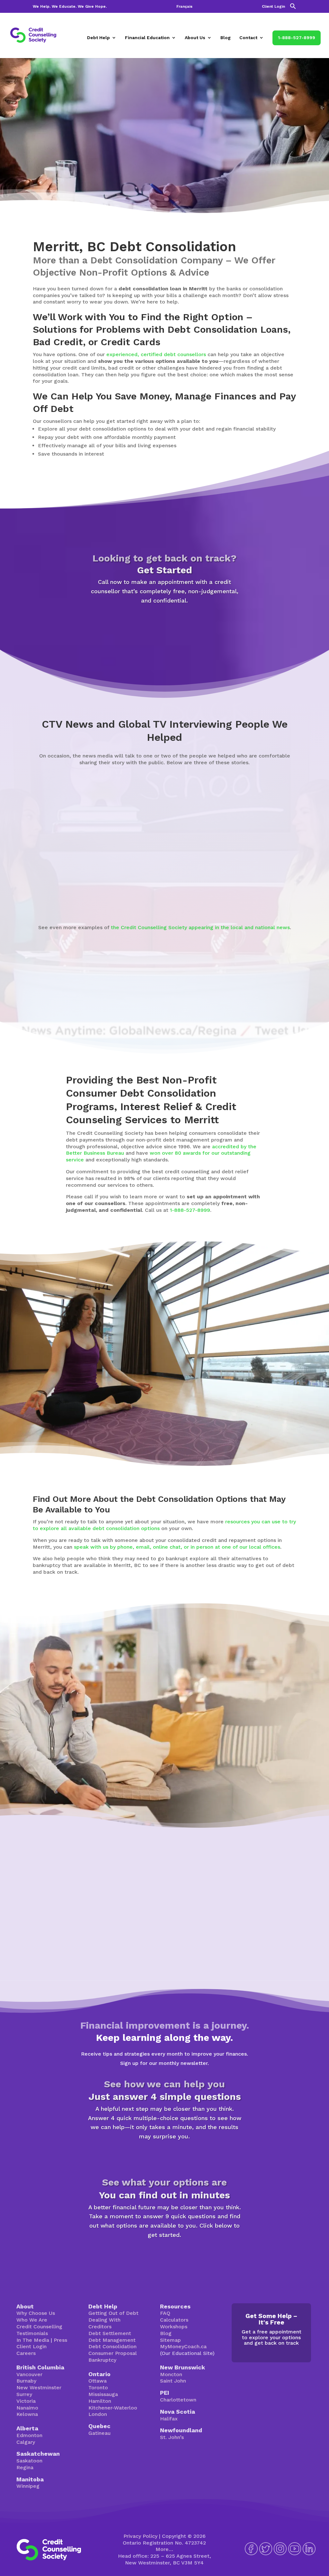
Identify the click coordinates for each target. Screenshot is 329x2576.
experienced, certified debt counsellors (156, 354)
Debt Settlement (110, 2333)
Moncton (171, 2374)
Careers (26, 2353)
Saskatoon (29, 2461)
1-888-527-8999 (297, 38)
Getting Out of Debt (113, 2313)
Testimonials (32, 2333)
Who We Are (32, 2320)
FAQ (165, 2313)
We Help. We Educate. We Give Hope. (70, 7)
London (98, 2414)
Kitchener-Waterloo (113, 2408)
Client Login (273, 7)
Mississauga (103, 2394)
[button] (293, 8)
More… (164, 2549)
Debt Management (112, 2340)
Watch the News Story (161, 895)
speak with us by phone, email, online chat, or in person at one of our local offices (177, 1547)
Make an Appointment (164, 620)
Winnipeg (28, 2486)
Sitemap (170, 2340)
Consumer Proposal (113, 2353)
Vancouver (29, 2374)
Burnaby (26, 2381)
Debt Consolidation (112, 2346)
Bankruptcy (102, 2360)
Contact (248, 38)
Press (60, 2340)
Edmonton (29, 2435)
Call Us (258, 1761)
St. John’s (172, 2437)
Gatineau (99, 2433)
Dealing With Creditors (104, 2323)
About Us (195, 38)
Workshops (174, 2327)
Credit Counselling (39, 2327)
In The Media (33, 2340)
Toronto (98, 2388)
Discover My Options (165, 2255)
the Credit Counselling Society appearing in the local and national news (200, 927)
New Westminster (39, 2388)
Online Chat (208, 1761)
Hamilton (100, 2401)
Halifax (169, 2419)
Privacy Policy (140, 2536)
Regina (25, 2467)
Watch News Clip (62, 894)
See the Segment (254, 878)
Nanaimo (27, 2408)
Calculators (174, 2320)
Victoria (26, 2401)
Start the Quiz (164, 2157)
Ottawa (98, 2381)
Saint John (173, 2381)
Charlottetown (178, 2400)
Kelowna (27, 2414)
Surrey (24, 2394)
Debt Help (98, 38)
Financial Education (147, 38)
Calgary (26, 2442)
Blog (226, 38)
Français (184, 7)
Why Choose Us (36, 2313)
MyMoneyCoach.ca (183, 2346)
